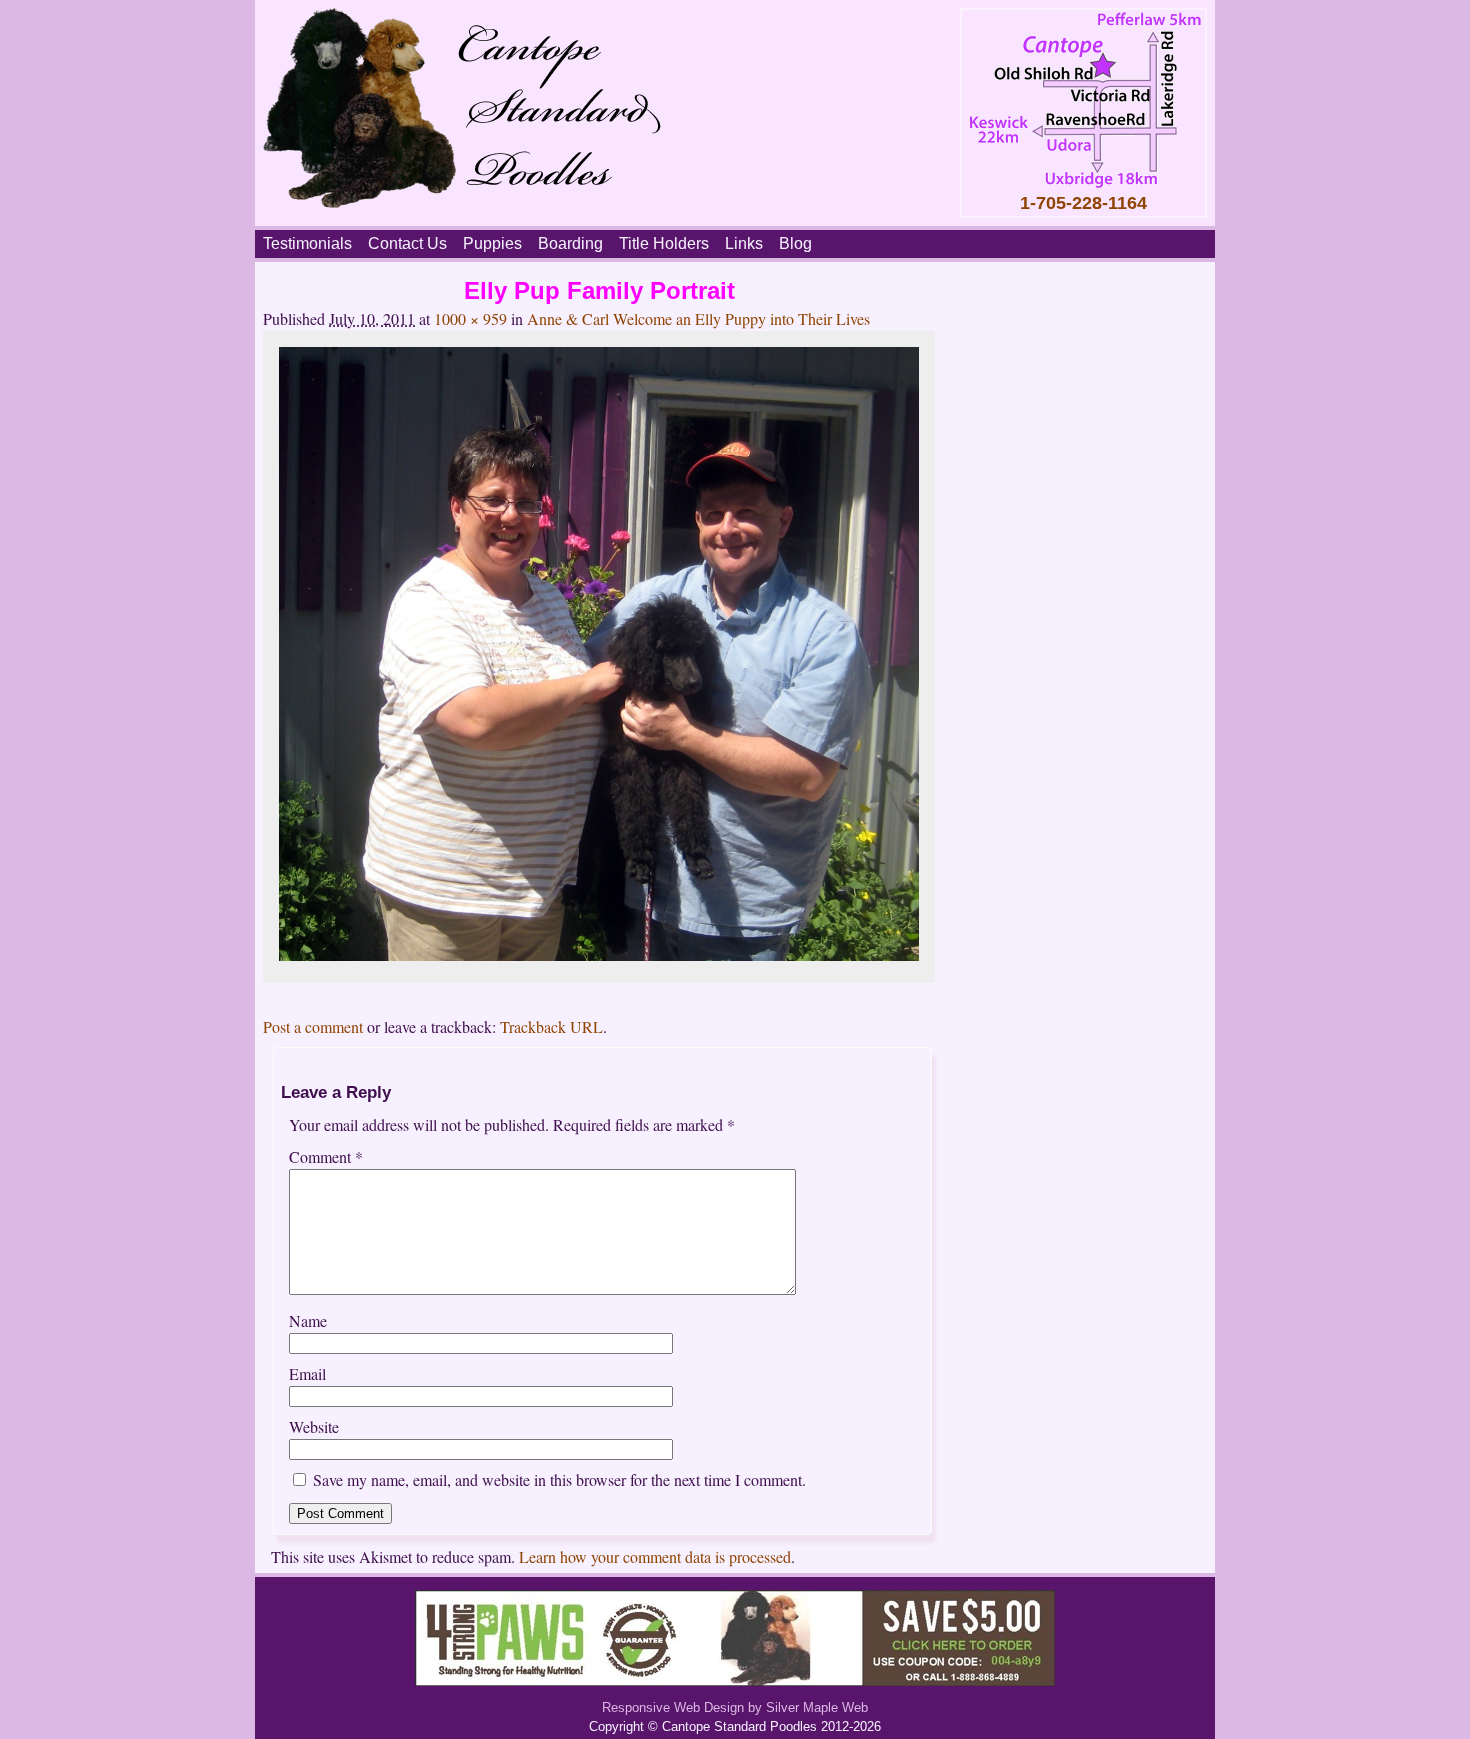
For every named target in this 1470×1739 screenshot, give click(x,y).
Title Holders (664, 243)
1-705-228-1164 (1083, 203)
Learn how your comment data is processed (655, 1556)
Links (744, 243)
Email (307, 1373)
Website (314, 1426)
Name (308, 1320)
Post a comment (313, 1026)
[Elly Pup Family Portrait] (599, 954)
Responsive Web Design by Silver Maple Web (735, 1707)
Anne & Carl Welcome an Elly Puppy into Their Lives (698, 318)
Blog (795, 243)
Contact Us (407, 243)
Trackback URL (551, 1026)
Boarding (570, 243)
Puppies (492, 243)
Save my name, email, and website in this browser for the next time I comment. (559, 1479)
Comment (326, 1156)
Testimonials (307, 243)
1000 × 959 (470, 318)
